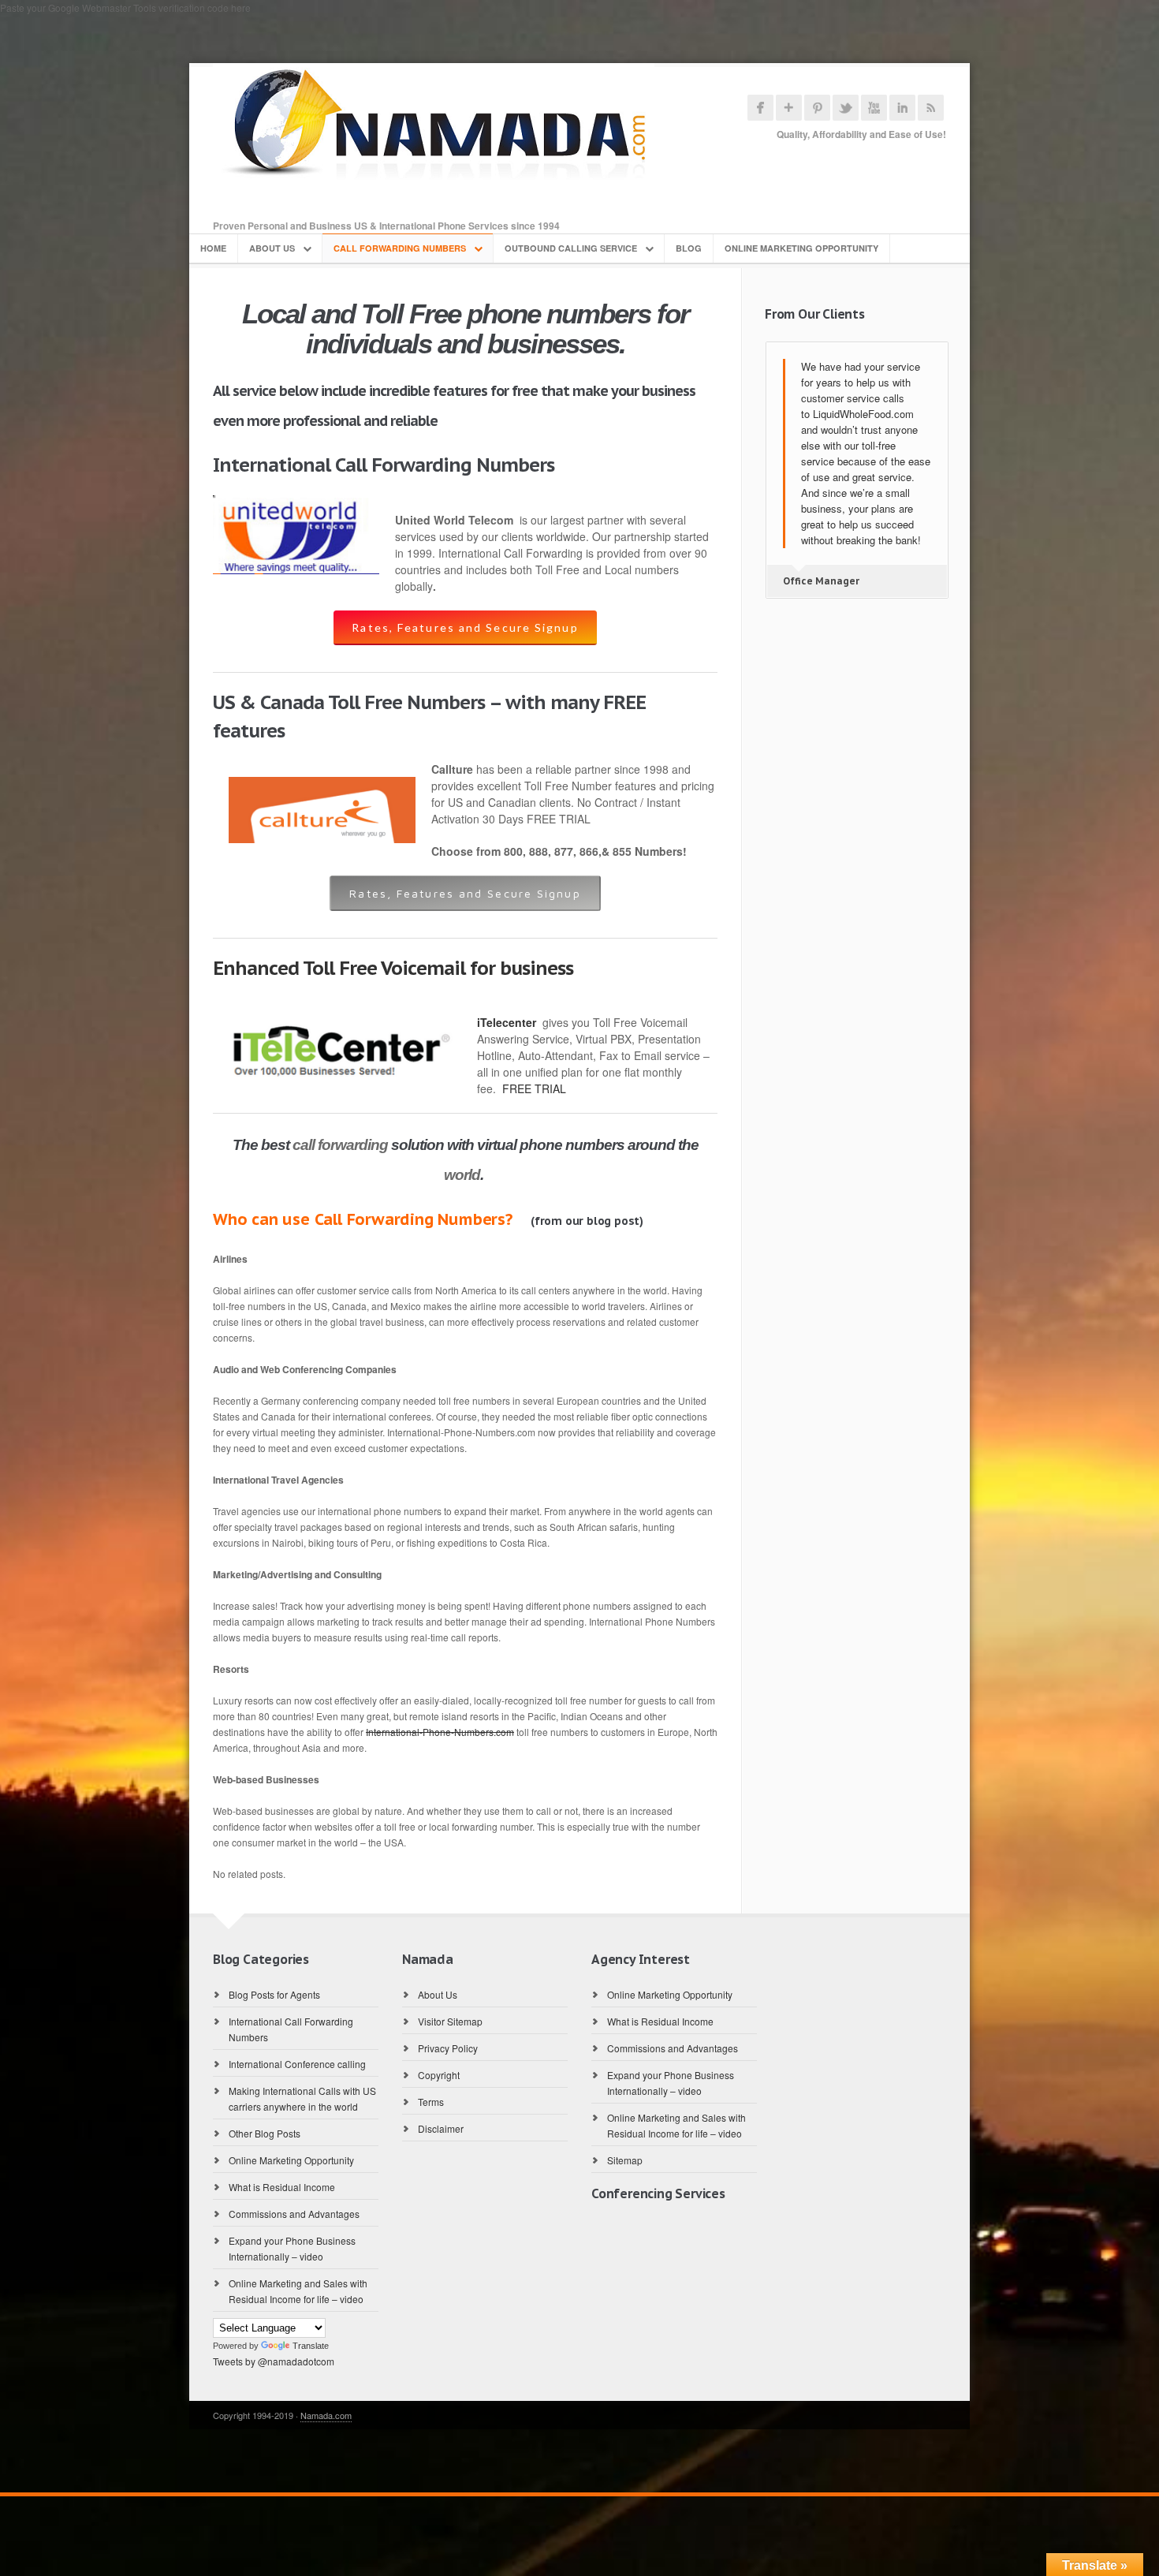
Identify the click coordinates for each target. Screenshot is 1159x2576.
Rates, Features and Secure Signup (465, 627)
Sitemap (625, 2160)
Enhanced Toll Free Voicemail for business (393, 968)
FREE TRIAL (534, 1088)
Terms (431, 2102)
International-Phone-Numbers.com (440, 1732)
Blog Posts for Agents (274, 1994)
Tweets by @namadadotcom (274, 2361)
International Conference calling (297, 2064)
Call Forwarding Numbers (400, 248)
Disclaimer (441, 2128)
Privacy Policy (448, 2048)
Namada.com (326, 2415)
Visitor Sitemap (450, 2021)
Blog (689, 248)
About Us (272, 248)
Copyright (439, 2075)
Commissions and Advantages (294, 2214)
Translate (311, 2346)
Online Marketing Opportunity (801, 248)
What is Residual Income (282, 2187)
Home (213, 248)
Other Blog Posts (265, 2133)
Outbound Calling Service (571, 248)
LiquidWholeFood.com (863, 414)
